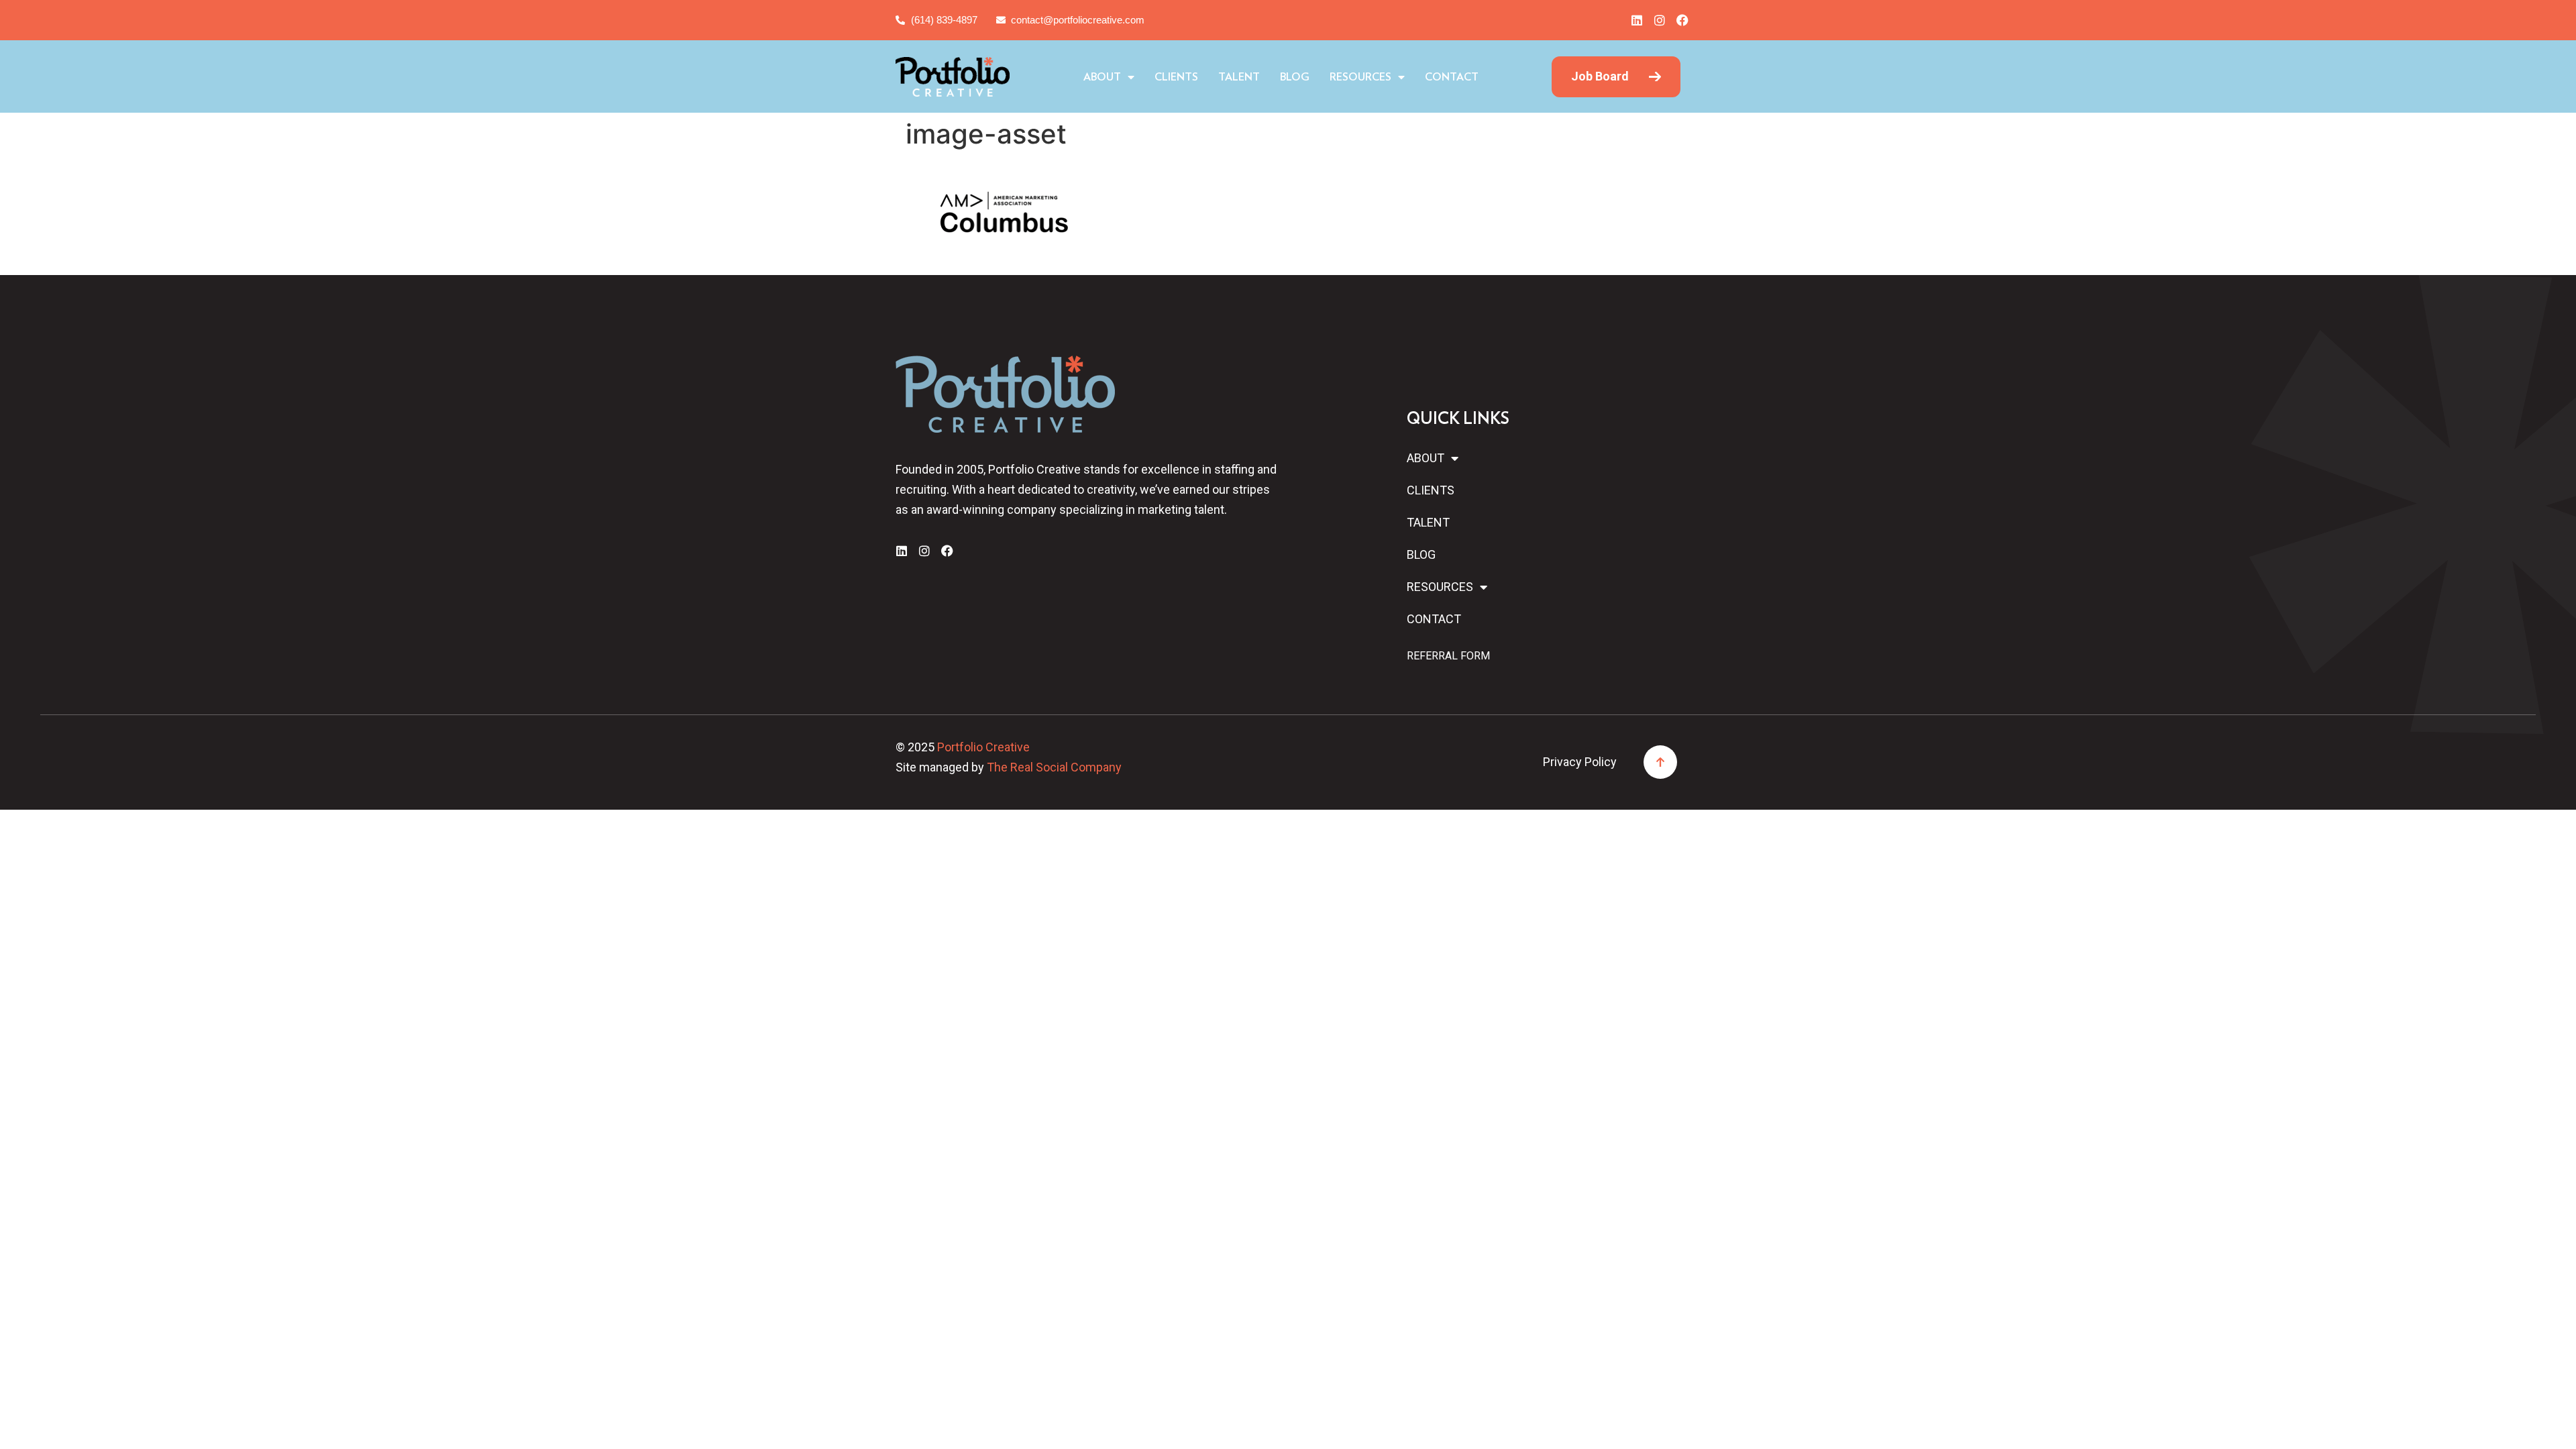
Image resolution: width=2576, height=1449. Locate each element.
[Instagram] (1660, 20)
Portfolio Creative (983, 747)
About (1102, 77)
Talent (1239, 77)
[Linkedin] (1637, 20)
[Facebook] (1682, 20)
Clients (1176, 77)
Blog (1295, 77)
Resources (1360, 77)
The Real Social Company (1054, 767)
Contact (1452, 77)
